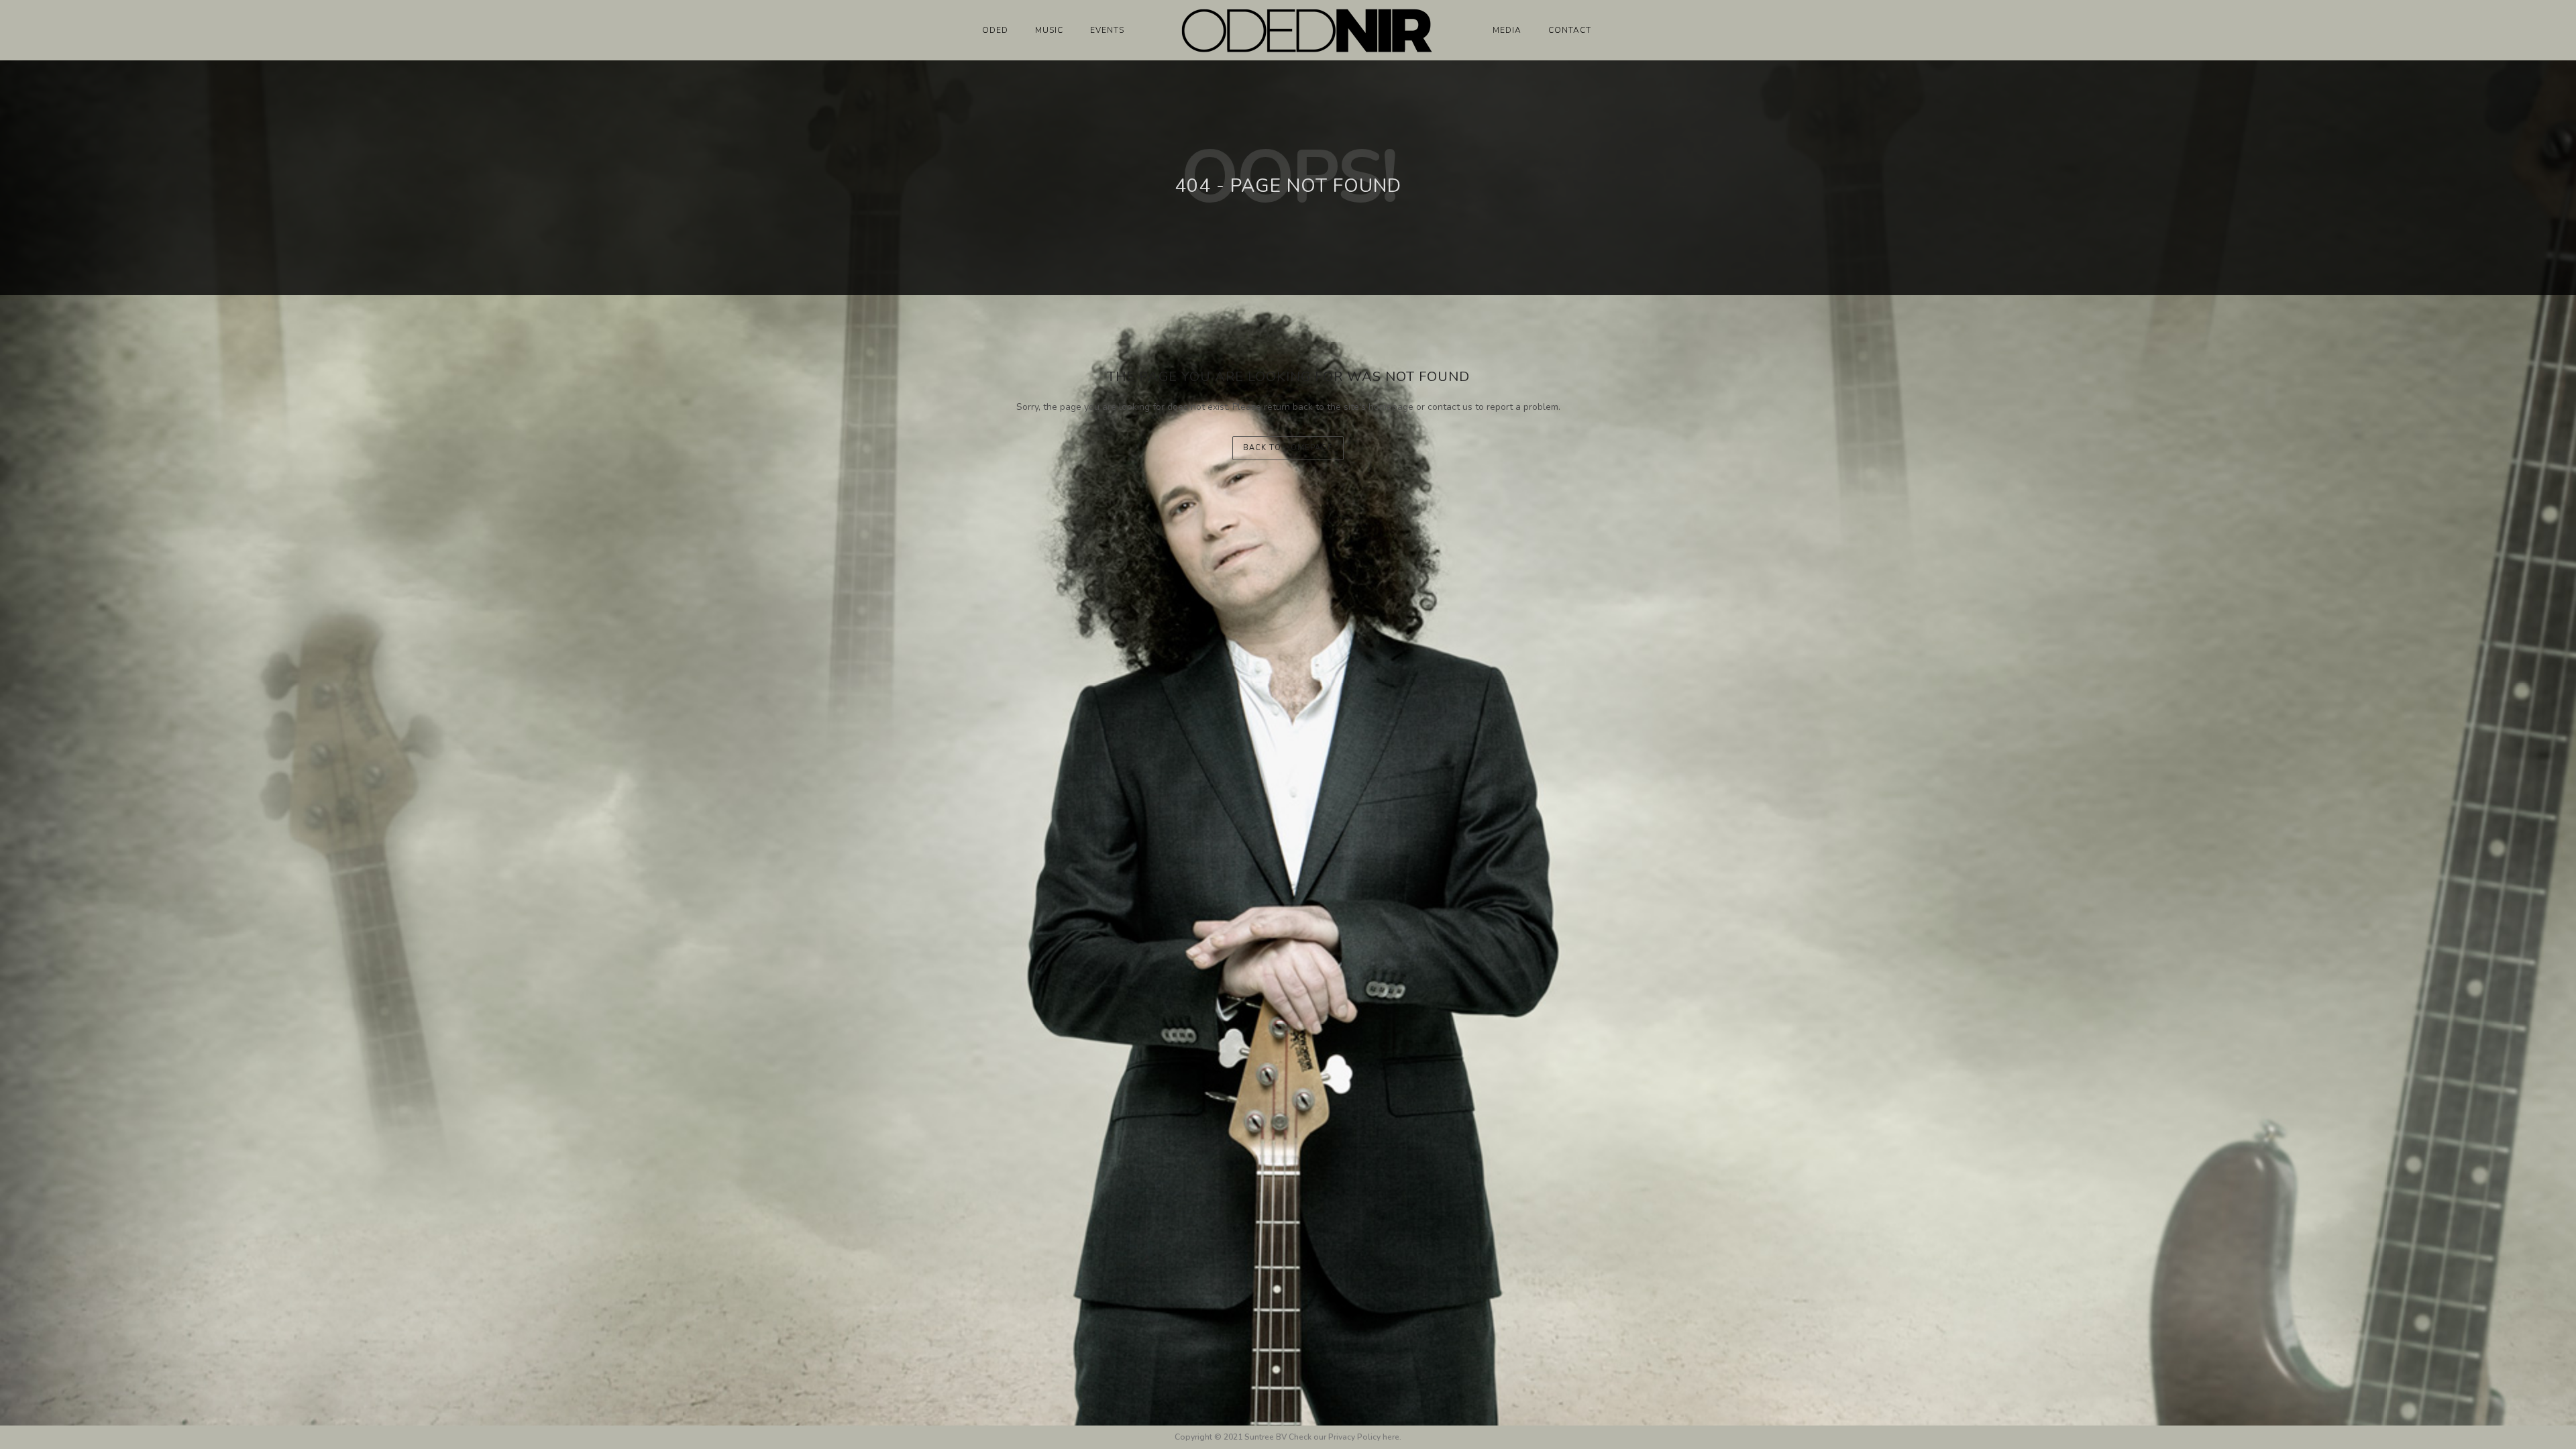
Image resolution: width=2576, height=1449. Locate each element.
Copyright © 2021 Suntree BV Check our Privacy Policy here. (1288, 1437)
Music (1049, 30)
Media (1507, 30)
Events (1107, 30)
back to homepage (1288, 448)
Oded (995, 30)
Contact (1570, 30)
